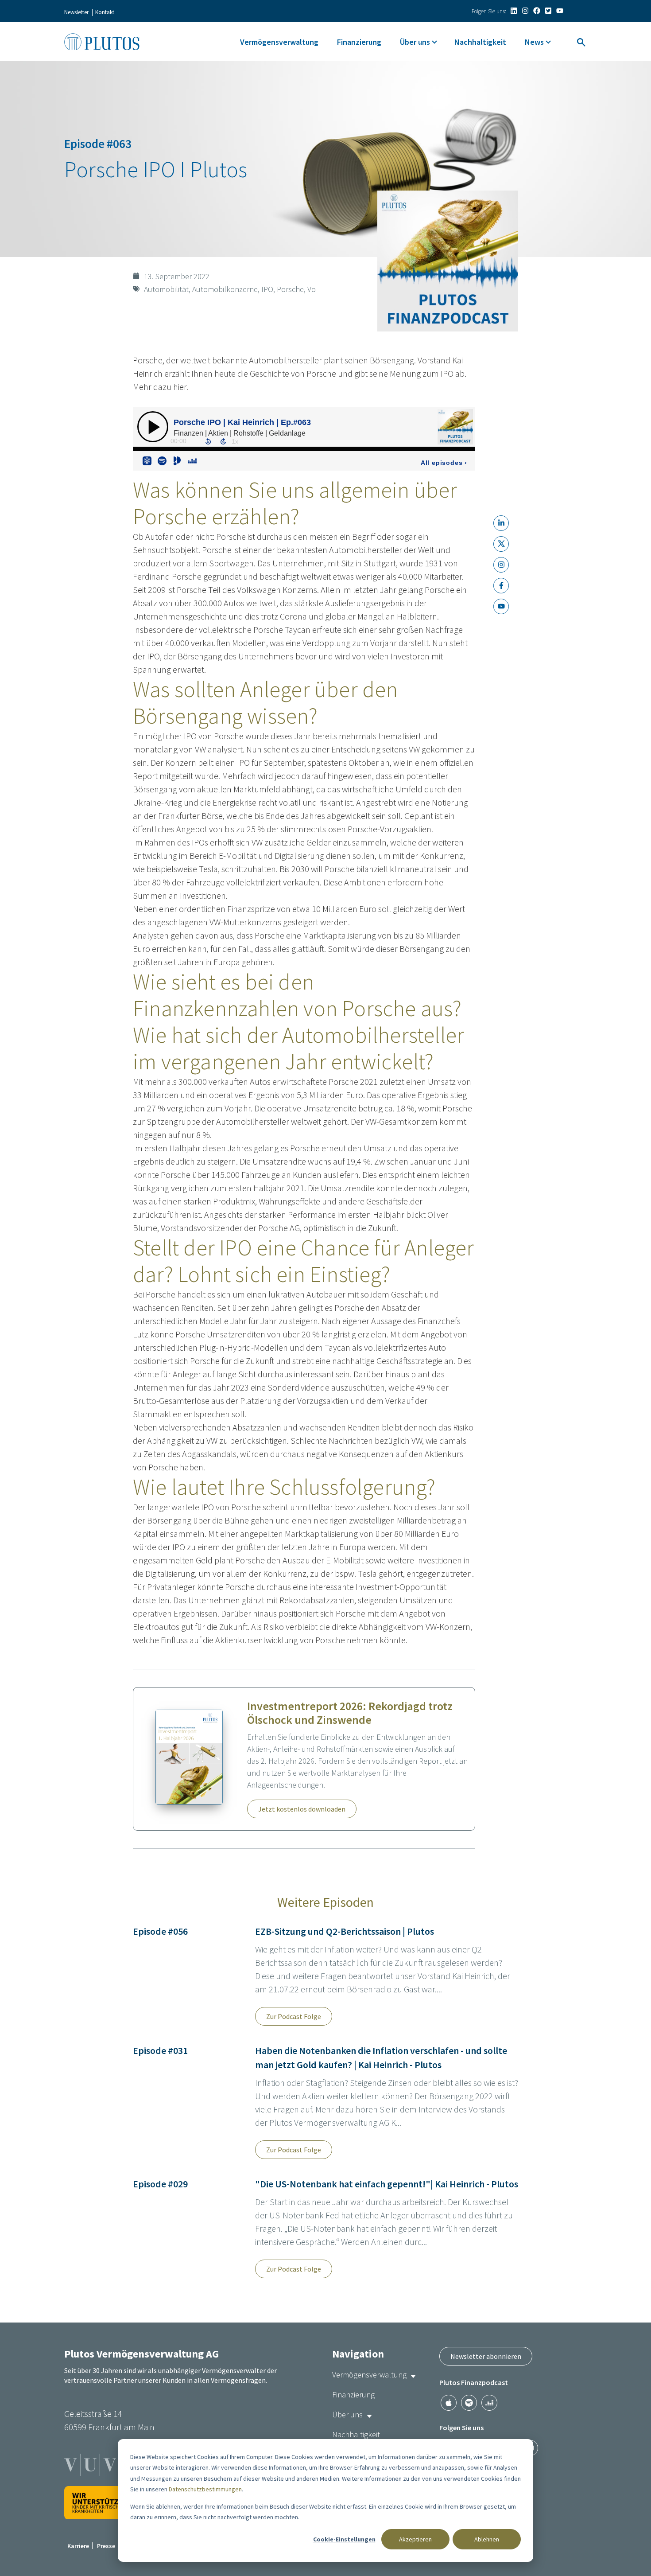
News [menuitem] (534, 42)
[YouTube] (560, 11)
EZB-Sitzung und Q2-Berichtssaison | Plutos (345, 1931)
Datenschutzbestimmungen (205, 2489)
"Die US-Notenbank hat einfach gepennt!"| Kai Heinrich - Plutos (387, 2184)
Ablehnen (487, 2539)
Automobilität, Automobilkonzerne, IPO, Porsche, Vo (230, 289)
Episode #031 (160, 2050)
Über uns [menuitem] (415, 42)
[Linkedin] (514, 11)
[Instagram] (525, 11)
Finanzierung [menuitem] (359, 42)
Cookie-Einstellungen (344, 2539)
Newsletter (76, 12)
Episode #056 (160, 1931)
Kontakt (105, 12)
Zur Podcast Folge (294, 2016)
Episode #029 (160, 2184)
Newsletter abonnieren (486, 2356)
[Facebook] (537, 11)
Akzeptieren (415, 2539)
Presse (106, 2546)
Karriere (78, 2546)
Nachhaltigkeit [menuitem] (480, 42)
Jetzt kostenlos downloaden (302, 1809)
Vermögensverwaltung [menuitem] (279, 42)
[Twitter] (548, 11)
